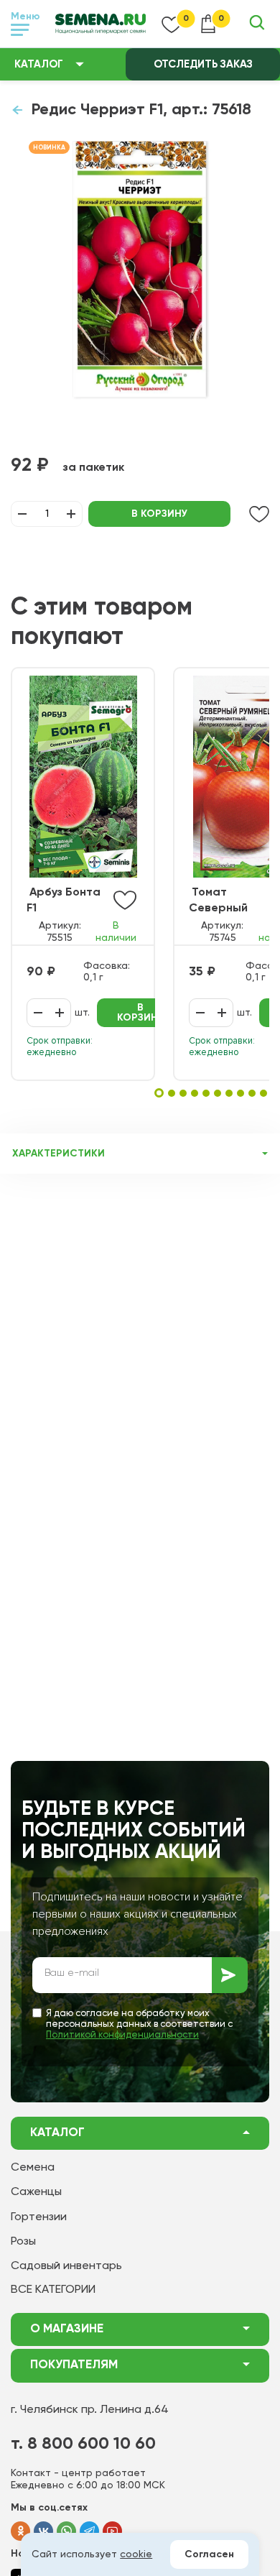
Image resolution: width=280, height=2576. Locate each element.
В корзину (159, 514)
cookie (136, 2554)
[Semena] (101, 24)
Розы (23, 2242)
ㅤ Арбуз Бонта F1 (64, 901)
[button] (159, 1093)
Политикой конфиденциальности (122, 2035)
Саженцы (36, 2192)
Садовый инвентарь (66, 2266)
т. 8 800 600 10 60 (83, 2444)
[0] (172, 24)
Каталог (39, 64)
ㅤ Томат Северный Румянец (218, 902)
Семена (33, 2168)
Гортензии (39, 2217)
